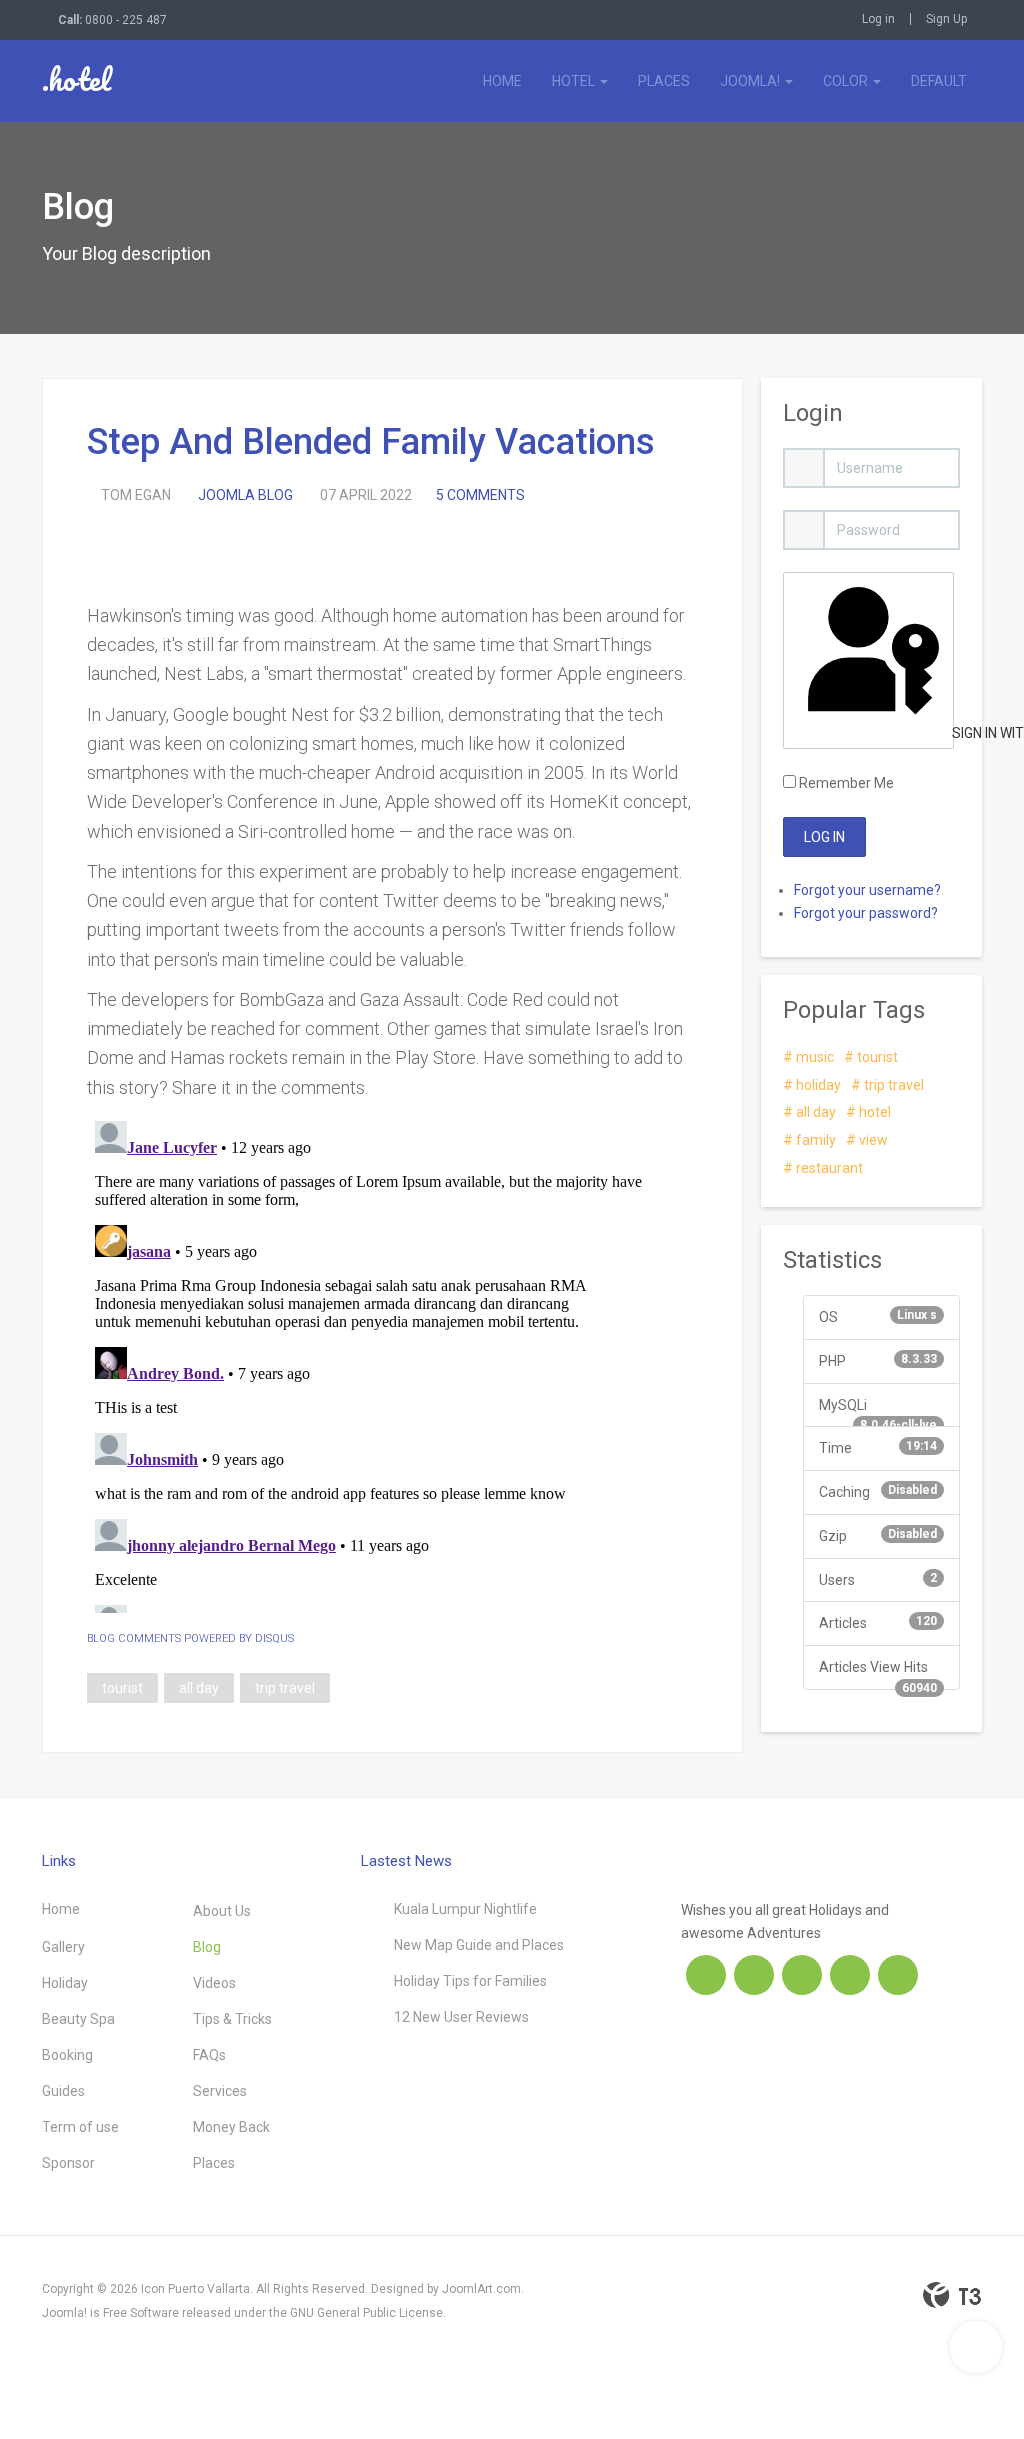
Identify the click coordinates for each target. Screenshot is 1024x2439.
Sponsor (68, 2163)
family (814, 1140)
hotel (873, 1112)
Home (502, 81)
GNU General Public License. (368, 2313)
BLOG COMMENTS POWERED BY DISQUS (190, 1638)
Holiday (65, 1983)
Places (664, 81)
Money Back (231, 2127)
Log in (878, 19)
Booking (67, 2055)
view (872, 1140)
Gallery (63, 1947)
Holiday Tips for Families (470, 1981)
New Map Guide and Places (479, 1945)
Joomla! (751, 81)
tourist (122, 1688)
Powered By (952, 2295)
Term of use (80, 2127)
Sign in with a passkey (951, 733)
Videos (214, 1983)
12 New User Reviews (461, 2017)
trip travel (285, 1688)
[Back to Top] (976, 2347)
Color (847, 81)
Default (939, 81)
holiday (817, 1085)
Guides (63, 2091)
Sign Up (946, 19)
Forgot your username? (867, 890)
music (813, 1057)
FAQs (209, 2055)
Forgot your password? (866, 913)
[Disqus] (392, 1363)
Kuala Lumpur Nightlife (465, 1909)
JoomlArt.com (481, 2289)
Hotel (575, 81)
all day (199, 1688)
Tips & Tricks (232, 2019)
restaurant (828, 1168)
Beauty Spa (78, 2019)
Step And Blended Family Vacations (371, 442)
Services (220, 2091)
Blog (207, 1947)
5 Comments (480, 495)
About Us (222, 1911)
